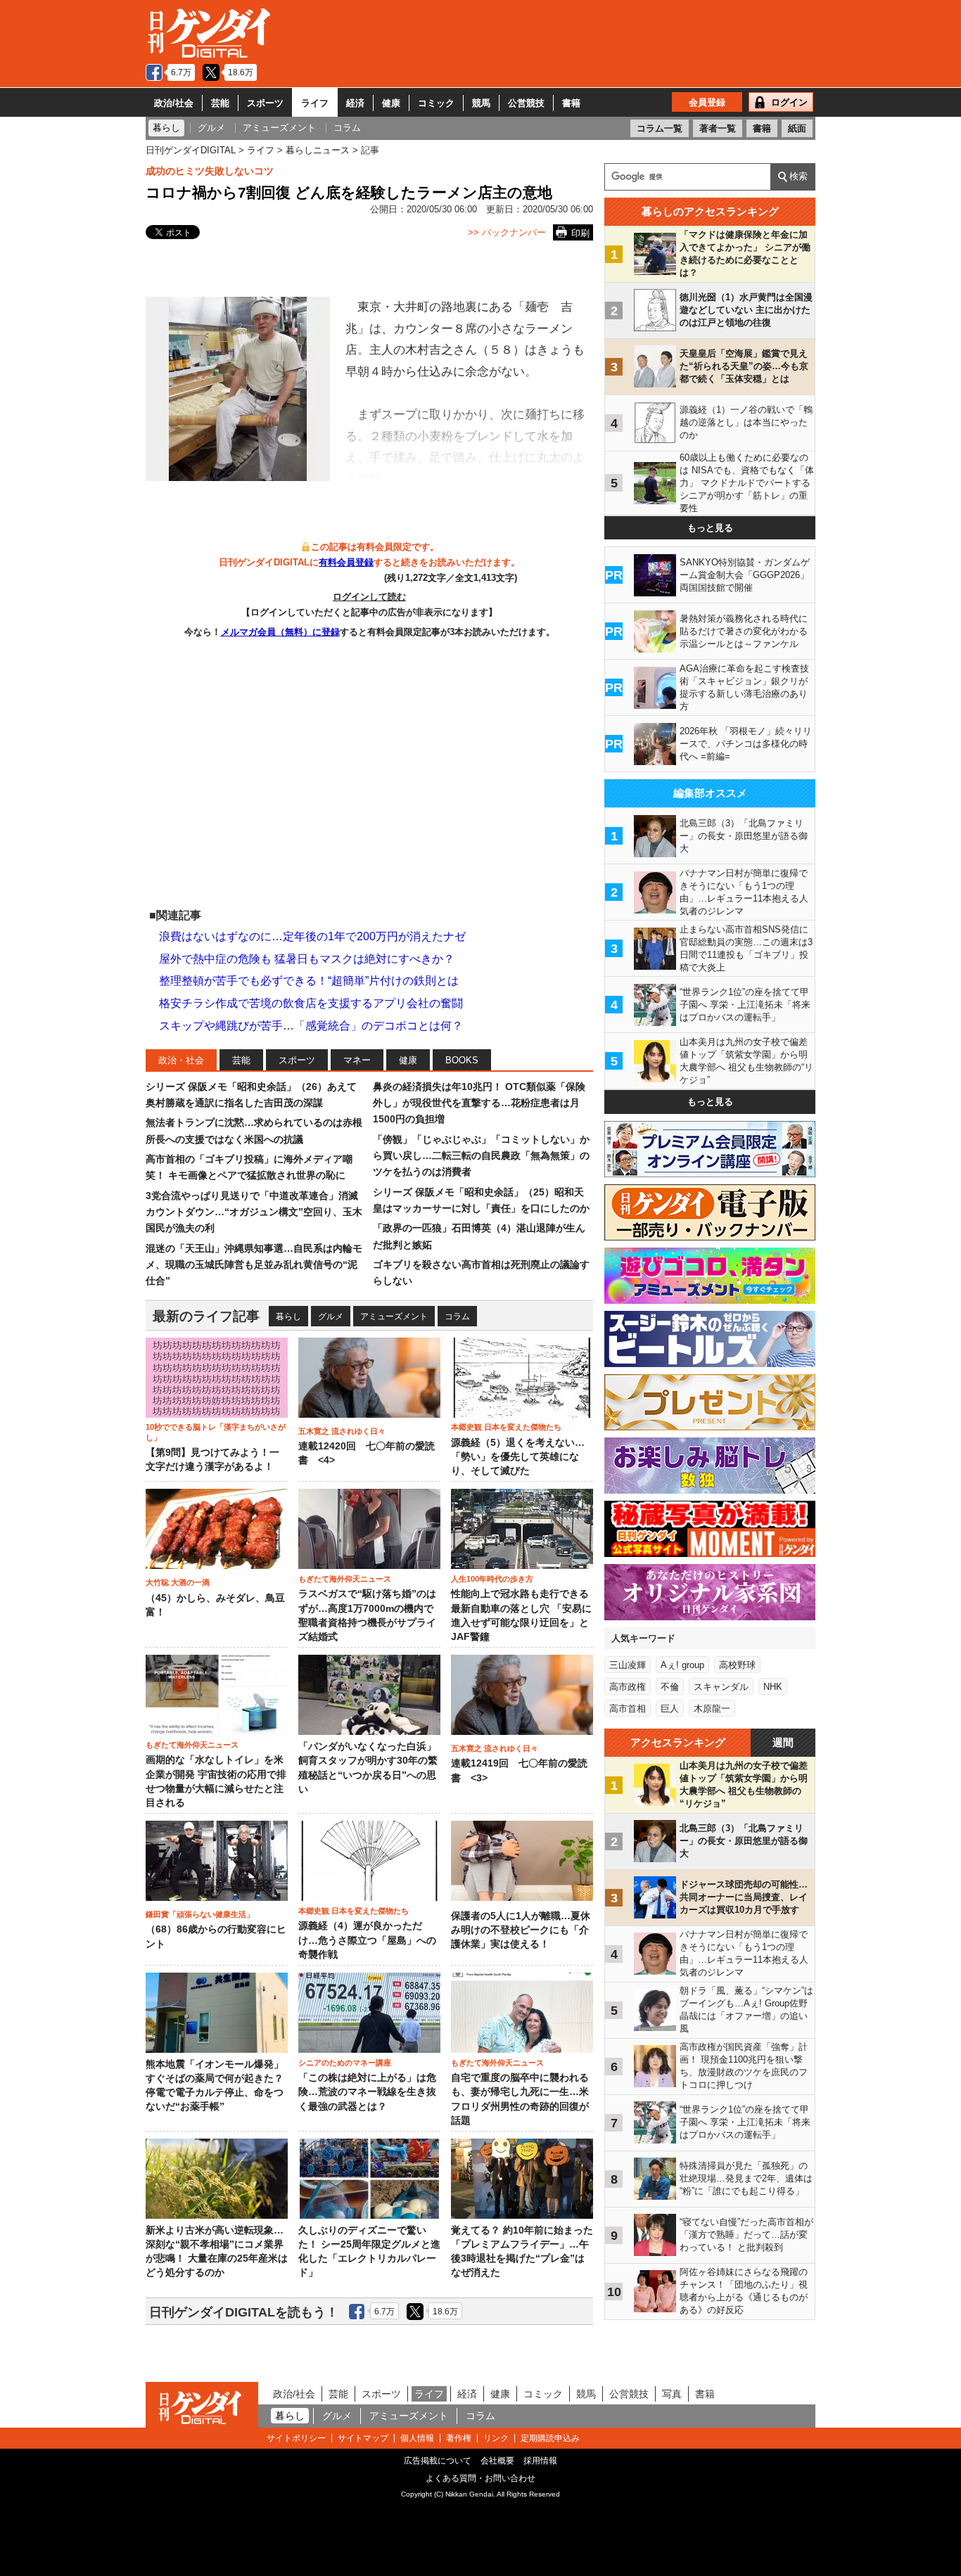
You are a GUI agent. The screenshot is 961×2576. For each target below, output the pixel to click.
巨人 (670, 1709)
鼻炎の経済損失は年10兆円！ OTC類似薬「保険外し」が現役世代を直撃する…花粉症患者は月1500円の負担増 (479, 1103)
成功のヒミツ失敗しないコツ (210, 171)
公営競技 (526, 103)
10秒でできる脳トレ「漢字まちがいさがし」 (216, 1432)
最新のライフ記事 (206, 1316)
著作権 (459, 2438)
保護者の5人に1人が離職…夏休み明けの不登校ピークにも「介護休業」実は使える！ (521, 1930)
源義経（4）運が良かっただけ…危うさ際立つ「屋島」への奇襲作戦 (367, 1940)
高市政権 (628, 1687)
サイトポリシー (296, 2438)
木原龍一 (712, 1709)
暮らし (288, 1316)
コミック (436, 103)
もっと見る (710, 528)
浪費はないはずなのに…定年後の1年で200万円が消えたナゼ (312, 936)
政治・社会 (181, 1060)
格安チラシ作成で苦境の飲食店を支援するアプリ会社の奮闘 (311, 1003)
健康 (391, 103)
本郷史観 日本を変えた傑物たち (506, 1427)
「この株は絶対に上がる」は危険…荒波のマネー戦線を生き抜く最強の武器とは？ (367, 2092)
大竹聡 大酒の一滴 (178, 1582)
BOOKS (462, 1060)
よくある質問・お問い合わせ (480, 2478)
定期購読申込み (550, 2438)
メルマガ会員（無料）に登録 (280, 632)
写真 (672, 2394)
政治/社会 (174, 103)
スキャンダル (721, 1687)
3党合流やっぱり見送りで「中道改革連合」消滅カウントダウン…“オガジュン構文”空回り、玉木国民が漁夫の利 (254, 1212)
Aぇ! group (682, 1665)
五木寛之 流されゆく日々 (342, 1431)
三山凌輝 (628, 1665)
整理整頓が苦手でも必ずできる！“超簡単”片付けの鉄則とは (309, 981)
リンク (496, 2438)
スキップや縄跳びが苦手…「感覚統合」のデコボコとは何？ (311, 1026)
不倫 (670, 1687)
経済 (355, 103)
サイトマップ (363, 2438)
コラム (457, 1316)
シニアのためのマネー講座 (345, 2063)
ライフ (315, 103)
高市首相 (628, 1709)
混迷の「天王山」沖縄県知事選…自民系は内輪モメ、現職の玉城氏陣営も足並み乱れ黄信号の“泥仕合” (254, 1265)
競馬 (481, 103)
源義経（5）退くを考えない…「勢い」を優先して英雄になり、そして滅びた (518, 1457)
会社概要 (497, 2461)
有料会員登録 (346, 562)
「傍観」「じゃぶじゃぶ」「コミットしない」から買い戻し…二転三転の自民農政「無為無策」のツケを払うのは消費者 (481, 1156)
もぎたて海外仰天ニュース (345, 1579)
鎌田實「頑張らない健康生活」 (200, 1914)
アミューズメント (394, 1316)
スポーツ (265, 103)
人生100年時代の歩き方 (492, 1579)
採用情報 (540, 2461)
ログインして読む (369, 597)
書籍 (571, 103)
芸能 (220, 103)
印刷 (580, 233)
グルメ (331, 1316)
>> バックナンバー (507, 232)
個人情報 (417, 2438)
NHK (773, 1687)
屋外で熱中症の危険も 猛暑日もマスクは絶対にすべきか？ (307, 959)
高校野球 (737, 1665)
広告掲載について (438, 2461)
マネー (357, 1060)
